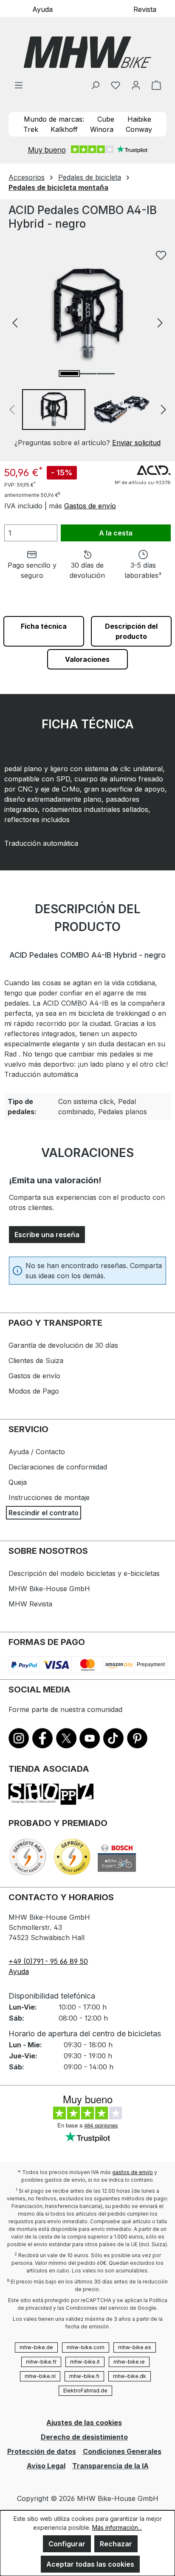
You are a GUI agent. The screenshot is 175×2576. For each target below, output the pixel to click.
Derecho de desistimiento (84, 2437)
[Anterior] (15, 322)
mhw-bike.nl (40, 2376)
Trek (31, 129)
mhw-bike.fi (84, 2376)
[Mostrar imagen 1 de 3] (69, 374)
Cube (106, 119)
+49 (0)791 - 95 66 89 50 (48, 1961)
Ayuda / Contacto (37, 1452)
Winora (102, 129)
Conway (139, 129)
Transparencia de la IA (110, 2466)
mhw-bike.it (85, 2362)
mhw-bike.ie (129, 2362)
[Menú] (19, 85)
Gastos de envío (90, 506)
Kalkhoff (64, 129)
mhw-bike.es (135, 2347)
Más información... (117, 2527)
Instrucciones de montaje (49, 1497)
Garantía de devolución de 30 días (63, 1345)
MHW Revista (30, 1604)
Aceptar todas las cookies (90, 2564)
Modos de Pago (34, 1391)
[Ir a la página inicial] (87, 52)
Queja (18, 1482)
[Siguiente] (160, 322)
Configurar (67, 2544)
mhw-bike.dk (130, 2376)
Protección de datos (42, 2451)
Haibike (139, 119)
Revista (145, 9)
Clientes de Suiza (36, 1360)
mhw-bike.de (36, 2347)
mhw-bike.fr (41, 2362)
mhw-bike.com (86, 2347)
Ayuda (42, 9)
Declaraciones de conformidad (58, 1467)
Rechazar (116, 2544)
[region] (87, 347)
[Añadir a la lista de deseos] (161, 255)
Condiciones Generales (122, 2451)
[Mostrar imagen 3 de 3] (106, 374)
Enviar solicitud (136, 443)
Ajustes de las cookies (84, 2423)
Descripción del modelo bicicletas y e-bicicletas (84, 1573)
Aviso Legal (46, 2466)
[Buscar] (95, 85)
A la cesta (116, 533)
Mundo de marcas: (54, 119)
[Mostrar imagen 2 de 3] (87, 374)
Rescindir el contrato (44, 1513)
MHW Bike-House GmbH (49, 1589)
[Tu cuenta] (136, 85)
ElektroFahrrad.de (85, 2391)
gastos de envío (133, 2172)
